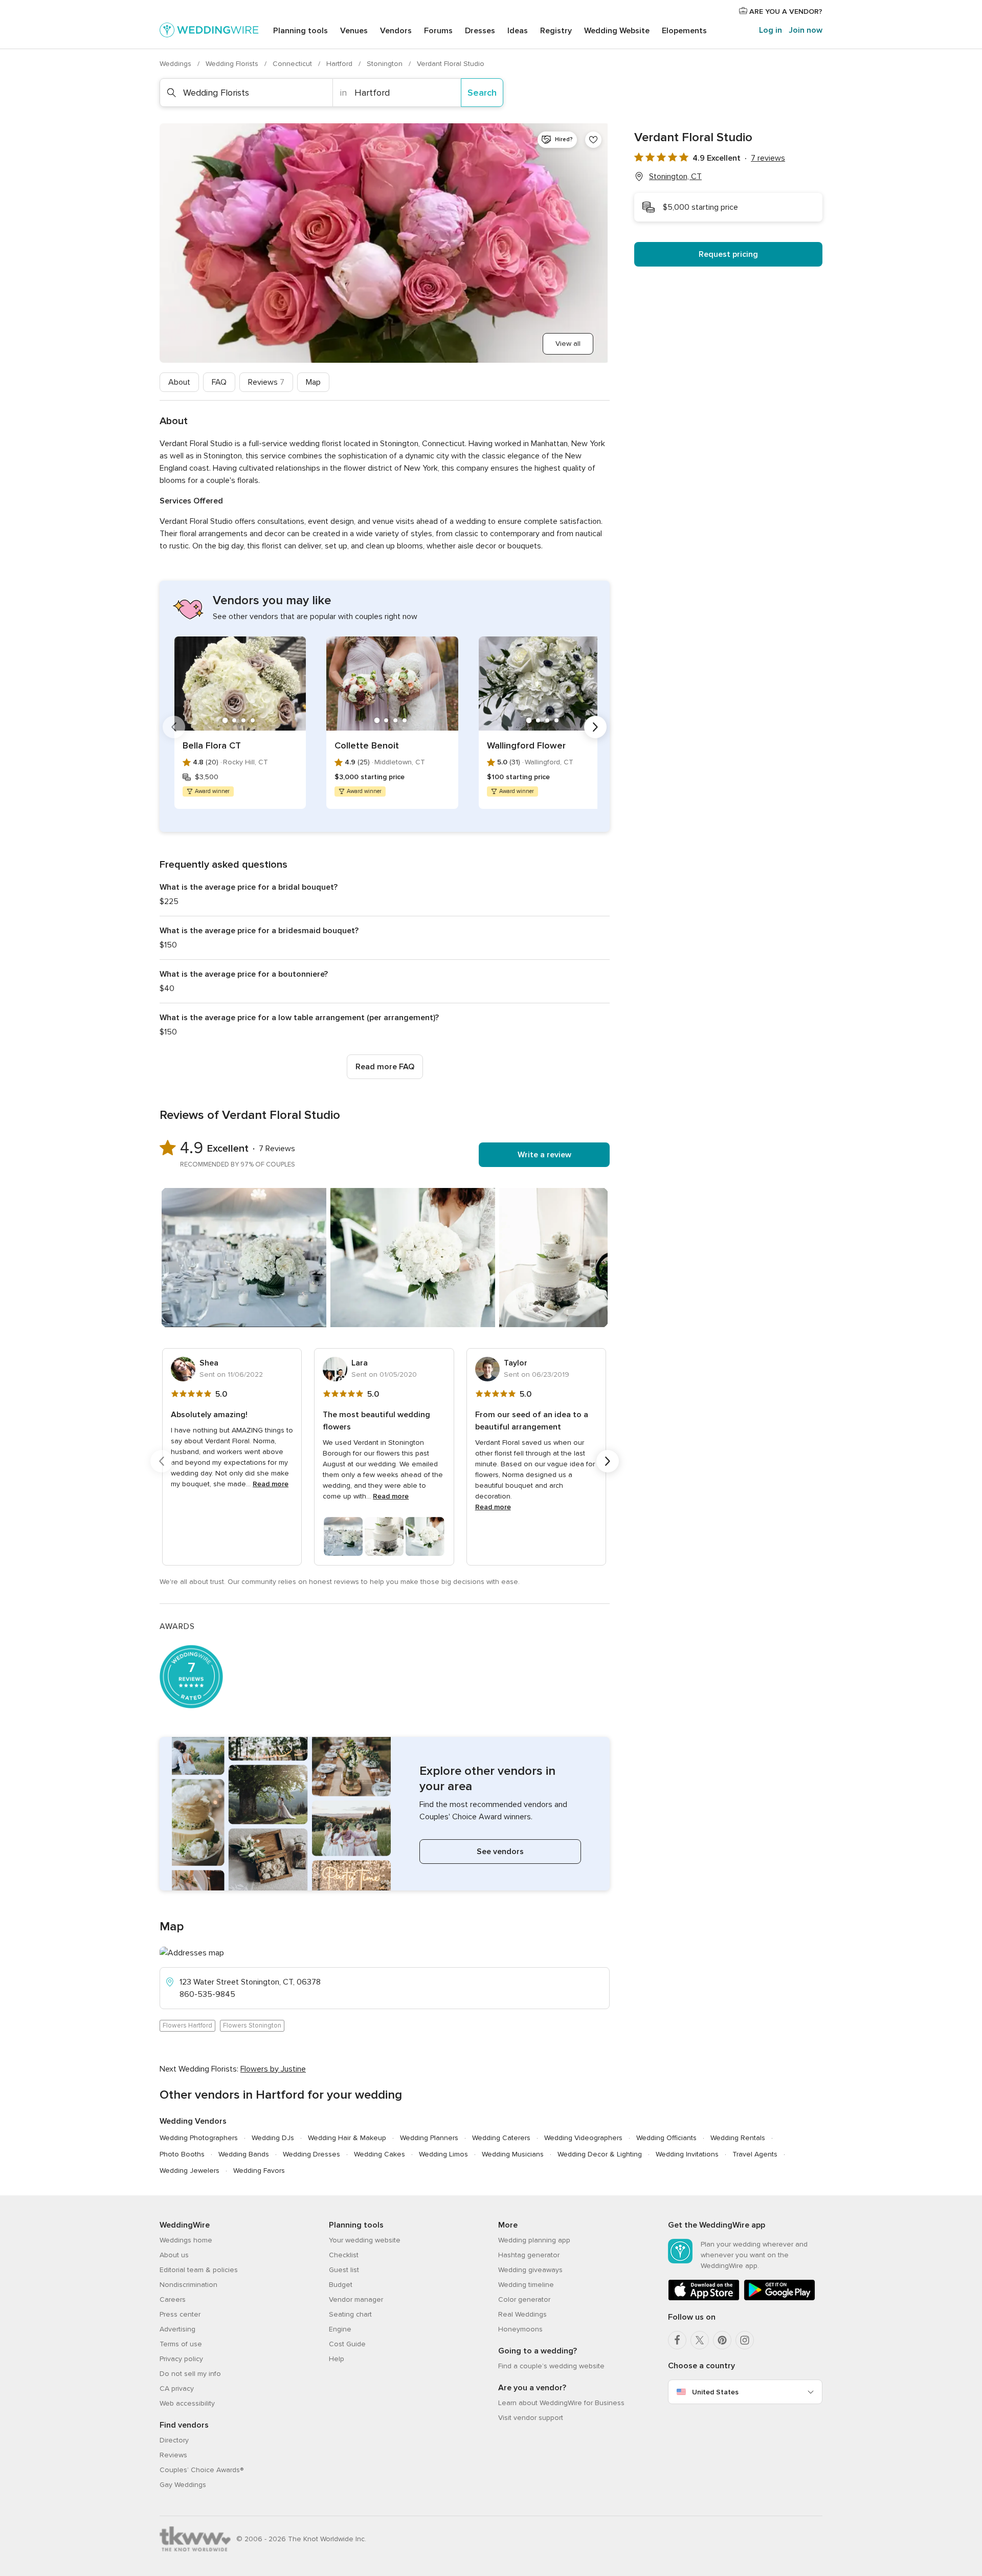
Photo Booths (182, 2154)
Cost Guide (347, 2344)
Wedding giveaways (530, 2270)
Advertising (177, 2329)
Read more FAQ (385, 1067)
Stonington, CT (675, 177)
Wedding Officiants (666, 2138)
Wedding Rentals (738, 2138)
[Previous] (174, 727)
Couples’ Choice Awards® (202, 2470)
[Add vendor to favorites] (593, 140)
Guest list (344, 2270)
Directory (174, 2440)
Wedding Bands (244, 2154)
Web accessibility (187, 2403)
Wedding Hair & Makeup (347, 2138)
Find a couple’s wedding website (551, 2366)
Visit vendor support (531, 2418)
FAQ (219, 382)
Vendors (396, 31)
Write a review (544, 1155)
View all (568, 344)
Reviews (266, 382)
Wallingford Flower (526, 745)
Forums (438, 31)
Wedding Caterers (501, 2138)
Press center (180, 2314)
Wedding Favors (259, 2171)
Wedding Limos (443, 2154)
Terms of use (181, 2344)
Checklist (344, 2255)
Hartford (340, 64)
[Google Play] (779, 2298)
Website (617, 31)
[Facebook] (677, 2340)
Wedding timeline (526, 2285)
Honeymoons (520, 2329)
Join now (806, 30)
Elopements (684, 31)
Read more (271, 1484)
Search (482, 93)
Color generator (524, 2299)
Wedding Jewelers (189, 2171)
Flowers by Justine (273, 2069)
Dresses (480, 31)
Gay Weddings (183, 2485)
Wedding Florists (233, 64)
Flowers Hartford (187, 2025)
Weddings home (186, 2240)
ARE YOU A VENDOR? (785, 12)
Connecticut (293, 64)
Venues (354, 31)
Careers (173, 2299)
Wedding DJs (273, 2138)
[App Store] (704, 2298)
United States (715, 2392)
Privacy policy (181, 2359)
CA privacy (177, 2388)
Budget (341, 2285)
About (179, 382)
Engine (340, 2329)
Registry (556, 31)
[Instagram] (745, 2340)
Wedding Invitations (687, 2154)
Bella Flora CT (212, 745)
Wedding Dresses (311, 2154)
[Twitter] (700, 2340)
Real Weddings (522, 2314)
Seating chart (350, 2314)
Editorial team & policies (199, 2270)
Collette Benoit (367, 745)
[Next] (595, 727)
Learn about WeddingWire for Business (561, 2403)
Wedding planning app (534, 2240)
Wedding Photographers (199, 2138)
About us (174, 2255)
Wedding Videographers (583, 2138)
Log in (771, 30)
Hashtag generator (529, 2255)
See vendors (500, 1852)
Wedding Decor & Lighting (600, 2154)
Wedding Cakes (380, 2154)
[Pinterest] (722, 2340)
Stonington (386, 64)
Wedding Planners (429, 2138)
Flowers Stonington (252, 2025)
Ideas (518, 31)
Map (313, 382)
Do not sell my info (190, 2374)
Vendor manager (356, 2299)
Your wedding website (365, 2240)
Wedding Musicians (513, 2154)
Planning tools (300, 31)
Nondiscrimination (188, 2285)
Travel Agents (755, 2154)
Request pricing (728, 254)
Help (337, 2359)
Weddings (176, 64)
